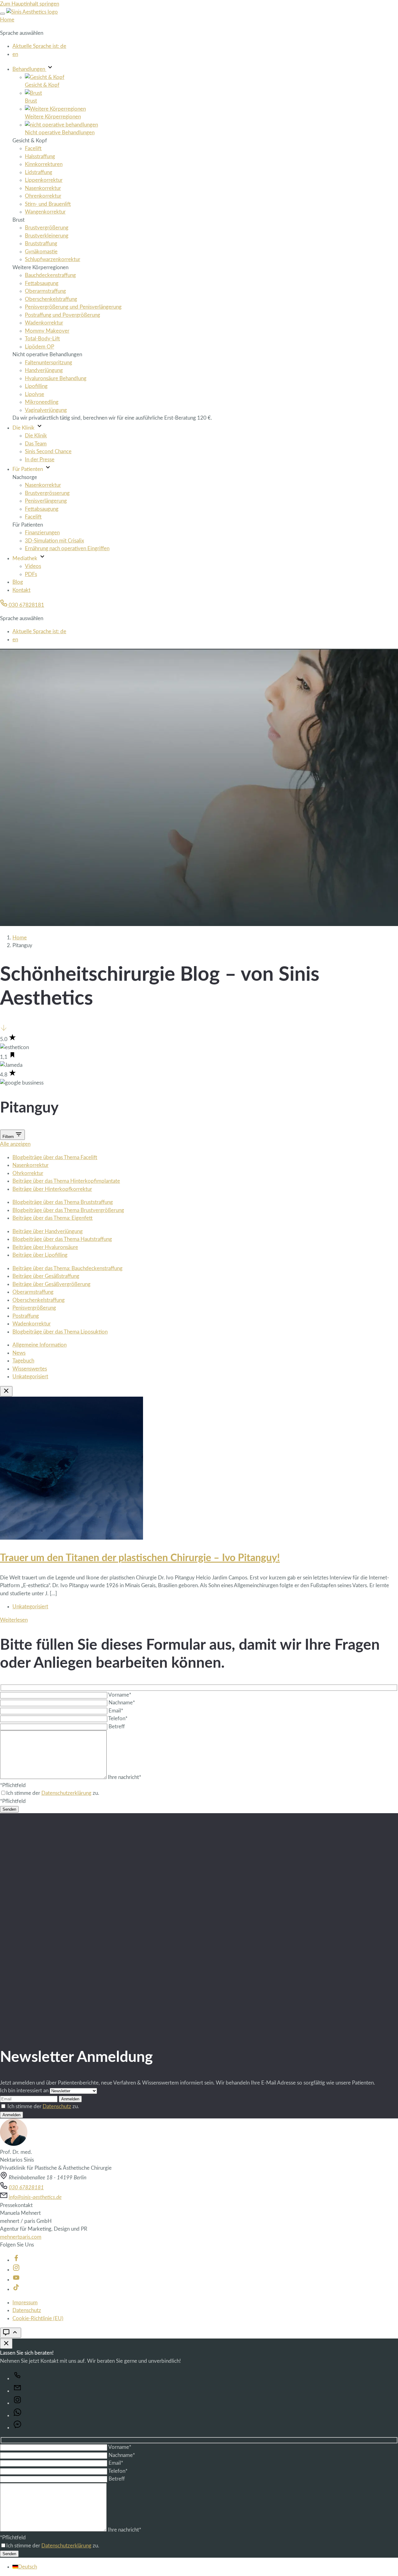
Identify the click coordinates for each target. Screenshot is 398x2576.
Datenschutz (57, 2106)
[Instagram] (16, 2270)
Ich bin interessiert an (25, 2091)
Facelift (33, 148)
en (15, 54)
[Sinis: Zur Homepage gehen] (32, 12)
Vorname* (120, 1695)
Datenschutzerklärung (66, 1793)
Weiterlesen (14, 1620)
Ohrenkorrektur (43, 196)
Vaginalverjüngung (46, 410)
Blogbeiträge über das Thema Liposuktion (60, 1332)
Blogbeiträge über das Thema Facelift (55, 1157)
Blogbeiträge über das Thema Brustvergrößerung (68, 1210)
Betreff (117, 1727)
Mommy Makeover (47, 331)
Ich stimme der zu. (43, 2106)
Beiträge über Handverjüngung (48, 1231)
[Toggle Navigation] (2, 14)
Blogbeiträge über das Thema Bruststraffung (63, 1202)
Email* (116, 1711)
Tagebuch (23, 1361)
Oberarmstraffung (45, 291)
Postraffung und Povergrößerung (62, 315)
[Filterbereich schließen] (6, 1391)
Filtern (9, 1137)
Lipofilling (36, 386)
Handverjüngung (44, 370)
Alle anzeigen (15, 1144)
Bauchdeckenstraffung (50, 275)
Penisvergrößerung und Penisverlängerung (73, 307)
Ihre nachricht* (125, 1777)
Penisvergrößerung (34, 1308)
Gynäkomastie (41, 252)
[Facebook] (16, 2260)
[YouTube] (16, 2280)
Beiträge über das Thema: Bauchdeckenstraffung (67, 1268)
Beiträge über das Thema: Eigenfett (53, 1218)
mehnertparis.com (21, 2237)
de (39, 46)
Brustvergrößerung (47, 228)
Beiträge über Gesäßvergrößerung (51, 1284)
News (19, 1353)
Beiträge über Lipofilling (40, 1255)
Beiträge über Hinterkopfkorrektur (52, 1189)
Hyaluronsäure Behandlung (56, 378)
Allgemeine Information (39, 1345)
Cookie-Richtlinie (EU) (38, 2318)
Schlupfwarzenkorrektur (53, 259)
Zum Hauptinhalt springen (30, 4)
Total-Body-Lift (42, 339)
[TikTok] (16, 2289)
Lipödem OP (39, 347)
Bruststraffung (41, 244)
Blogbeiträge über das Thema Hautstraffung (62, 1239)
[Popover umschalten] (11, 2333)
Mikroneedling (42, 402)
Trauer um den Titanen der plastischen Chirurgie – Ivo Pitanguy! (140, 1558)
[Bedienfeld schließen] (6, 2344)
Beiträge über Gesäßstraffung (46, 1276)
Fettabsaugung (42, 283)
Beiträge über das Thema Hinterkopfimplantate (66, 1181)
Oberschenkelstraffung (51, 299)
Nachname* (122, 1703)
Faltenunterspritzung (49, 363)
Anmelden (70, 2099)
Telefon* (118, 1719)
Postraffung (26, 1316)
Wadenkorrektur (44, 323)
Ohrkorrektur (28, 1173)
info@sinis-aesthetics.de (35, 2197)
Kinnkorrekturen (44, 164)
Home (7, 20)
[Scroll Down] (4, 1030)
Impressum (25, 2303)
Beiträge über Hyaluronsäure (45, 1247)
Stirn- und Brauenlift (48, 204)
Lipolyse (35, 394)
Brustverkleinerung (47, 236)
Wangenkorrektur (45, 212)
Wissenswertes (30, 1369)
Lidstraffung (39, 172)
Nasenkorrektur (43, 188)
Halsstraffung (40, 157)
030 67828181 (26, 605)
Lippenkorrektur (44, 180)
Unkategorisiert (30, 1377)
